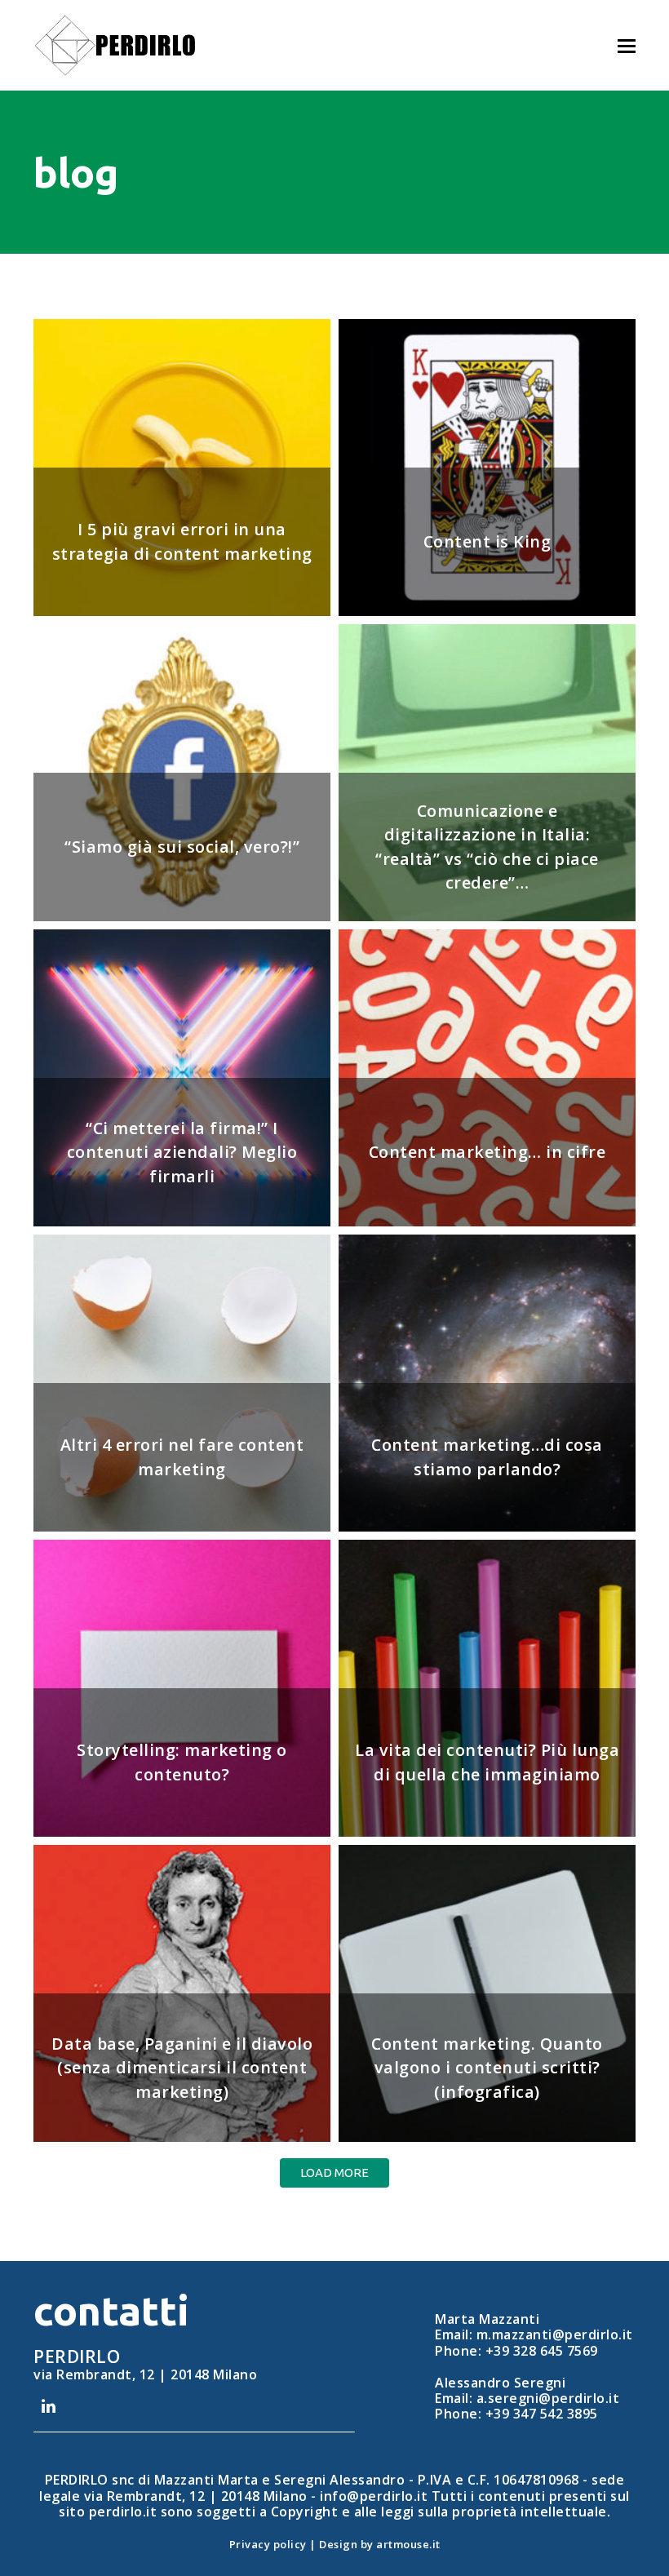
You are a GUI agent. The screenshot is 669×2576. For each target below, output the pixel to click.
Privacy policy (268, 2544)
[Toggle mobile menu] (627, 45)
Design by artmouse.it (380, 2544)
